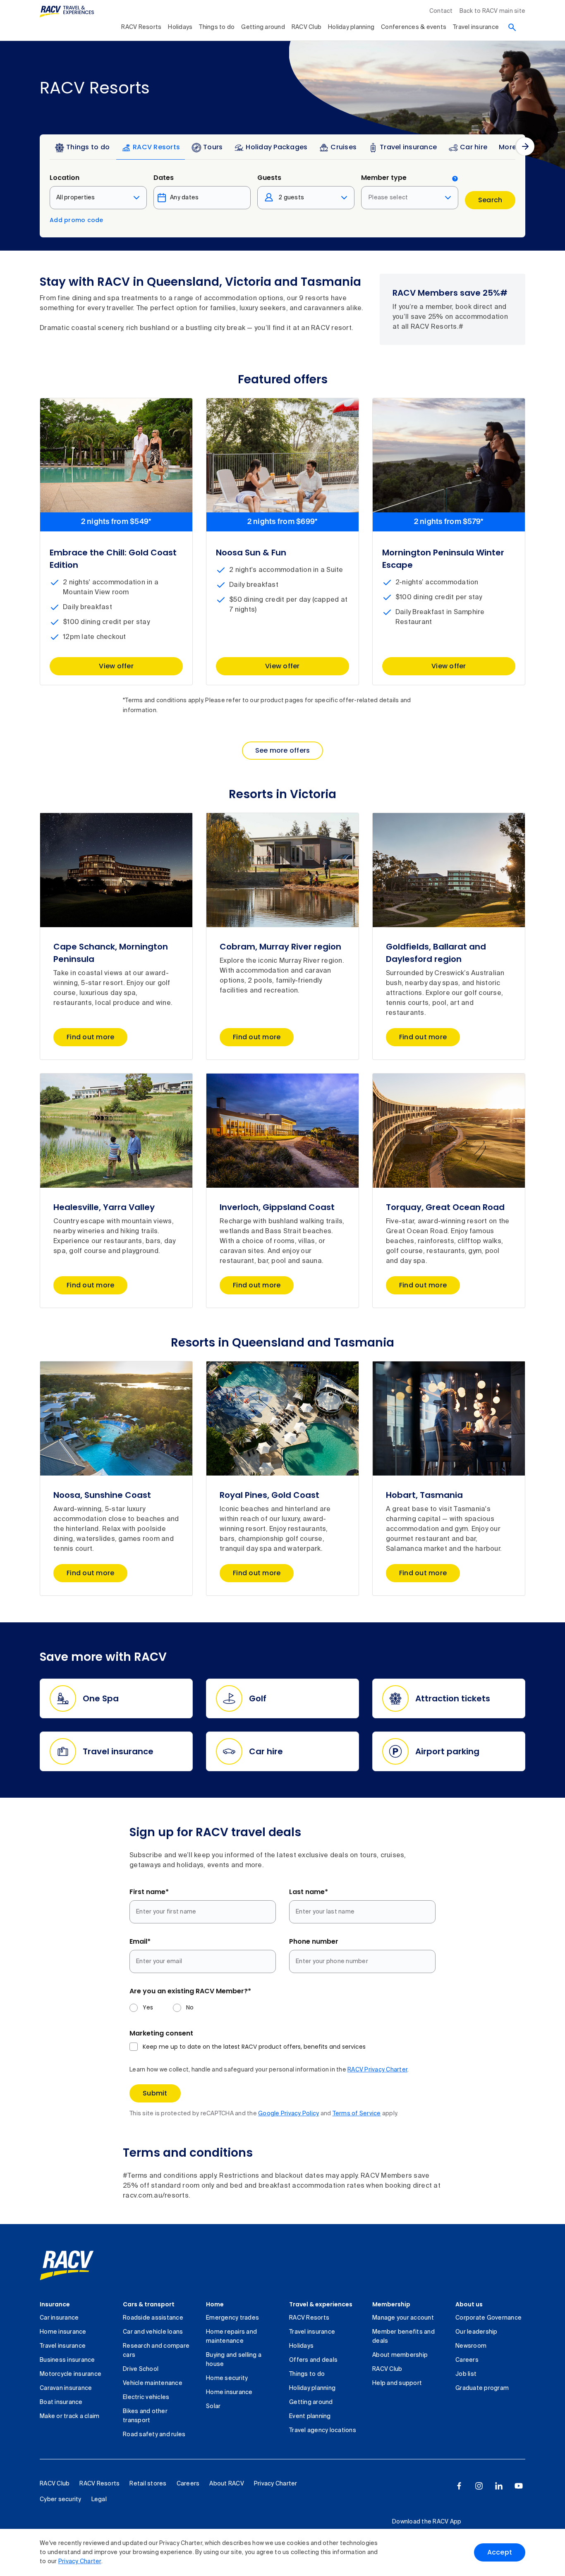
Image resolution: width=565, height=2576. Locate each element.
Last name (309, 1892)
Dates (164, 178)
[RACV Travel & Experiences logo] (67, 12)
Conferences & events (414, 27)
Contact (441, 11)
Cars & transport (149, 2304)
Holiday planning (351, 27)
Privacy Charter (80, 2562)
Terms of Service (357, 2114)
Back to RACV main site (493, 11)
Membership (391, 2304)
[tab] (82, 149)
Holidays (180, 27)
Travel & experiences (321, 2304)
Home (215, 2304)
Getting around (263, 27)
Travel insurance (476, 27)
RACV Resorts (141, 27)
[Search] (512, 27)
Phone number (314, 1941)
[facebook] (459, 2486)
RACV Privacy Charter (377, 2070)
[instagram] (479, 2486)
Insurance (55, 2304)
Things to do (217, 27)
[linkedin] (499, 2486)
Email (140, 1941)
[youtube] (519, 2486)
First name (149, 1892)
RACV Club (306, 27)
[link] (67, 2265)
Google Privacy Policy (288, 2114)
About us (469, 2304)
